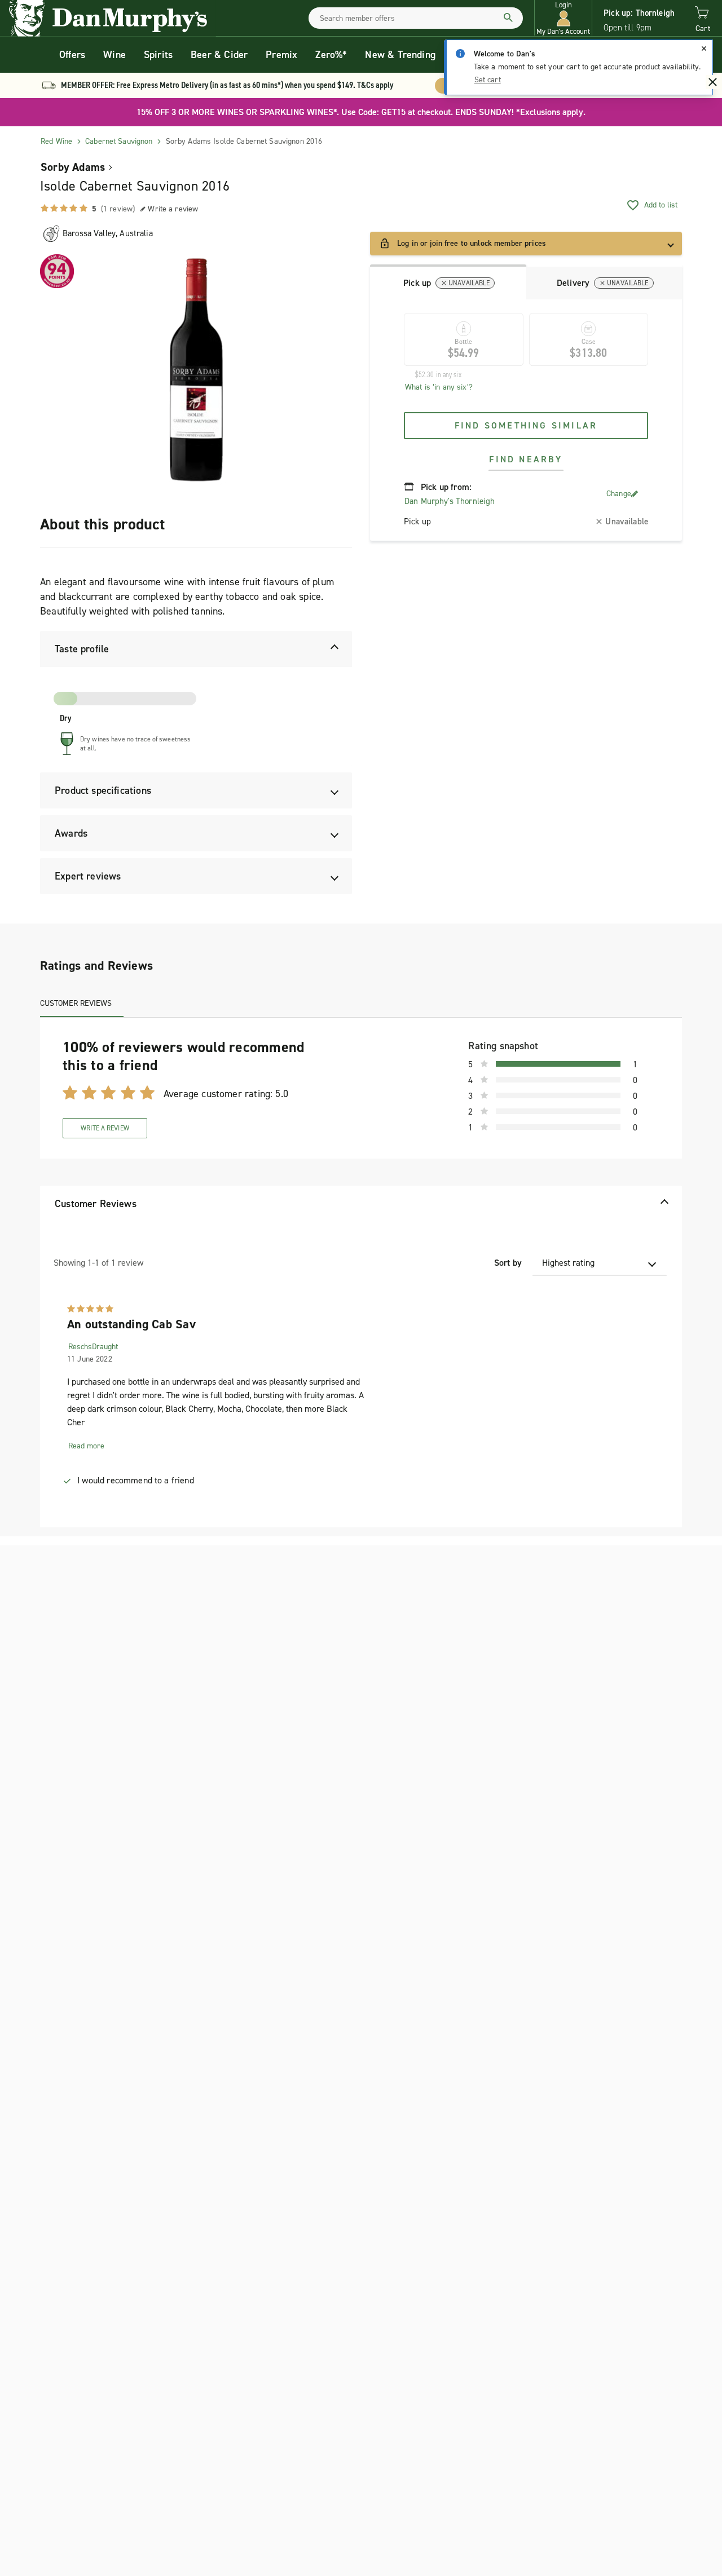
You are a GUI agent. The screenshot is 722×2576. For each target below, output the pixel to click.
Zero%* (331, 55)
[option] (196, 370)
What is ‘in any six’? (439, 387)
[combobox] (416, 18)
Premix (281, 55)
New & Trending (400, 55)
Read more (86, 1446)
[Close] (704, 48)
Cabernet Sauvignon (119, 141)
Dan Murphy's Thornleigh (450, 501)
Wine (115, 55)
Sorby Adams (73, 167)
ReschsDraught (93, 1347)
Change (619, 494)
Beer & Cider (219, 55)
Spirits (158, 55)
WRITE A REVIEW (105, 1128)
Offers (72, 55)
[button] (563, 18)
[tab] (448, 282)
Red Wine (56, 141)
